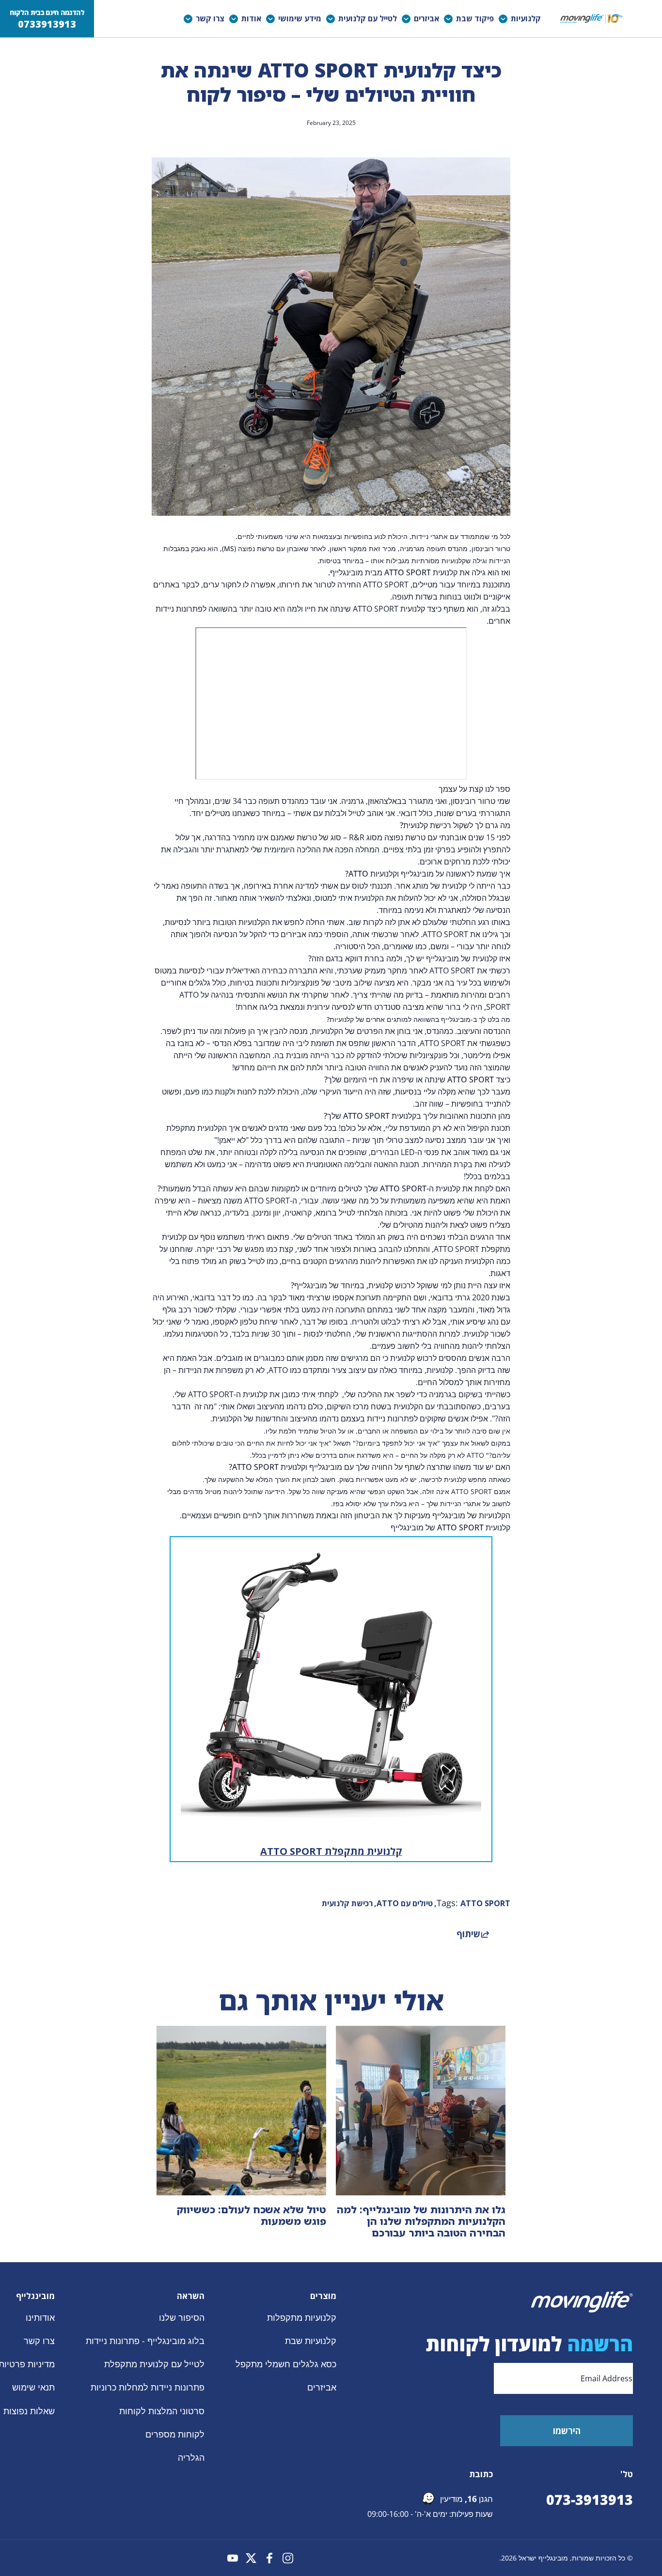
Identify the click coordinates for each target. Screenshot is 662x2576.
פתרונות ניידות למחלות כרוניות (148, 2388)
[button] (522, 19)
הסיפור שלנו (182, 2317)
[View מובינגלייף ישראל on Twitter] (251, 2558)
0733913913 (47, 24)
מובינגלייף (35, 2296)
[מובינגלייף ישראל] (592, 19)
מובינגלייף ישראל (543, 2558)
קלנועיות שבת (311, 2341)
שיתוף (468, 1934)
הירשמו (567, 2431)
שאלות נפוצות (29, 2411)
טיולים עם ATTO (405, 1903)
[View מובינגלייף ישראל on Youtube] (233, 2558)
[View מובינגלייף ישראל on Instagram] (288, 2558)
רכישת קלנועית (347, 1903)
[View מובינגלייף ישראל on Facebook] (269, 2558)
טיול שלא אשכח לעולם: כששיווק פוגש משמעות (252, 2215)
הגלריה (191, 2457)
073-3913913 (590, 2499)
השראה (191, 2296)
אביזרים (322, 2388)
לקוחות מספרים (175, 2434)
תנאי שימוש (33, 2388)
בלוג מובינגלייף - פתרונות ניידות (145, 2341)
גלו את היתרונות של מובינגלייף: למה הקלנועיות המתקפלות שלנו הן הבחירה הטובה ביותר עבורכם (421, 2221)
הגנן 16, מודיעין (466, 2499)
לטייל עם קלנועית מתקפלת (154, 2364)
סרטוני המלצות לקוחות (162, 2411)
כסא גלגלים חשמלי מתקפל (286, 2364)
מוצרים (323, 2296)
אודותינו (40, 2317)
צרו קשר (39, 2341)
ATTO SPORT (485, 1903)
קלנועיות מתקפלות (302, 2317)
